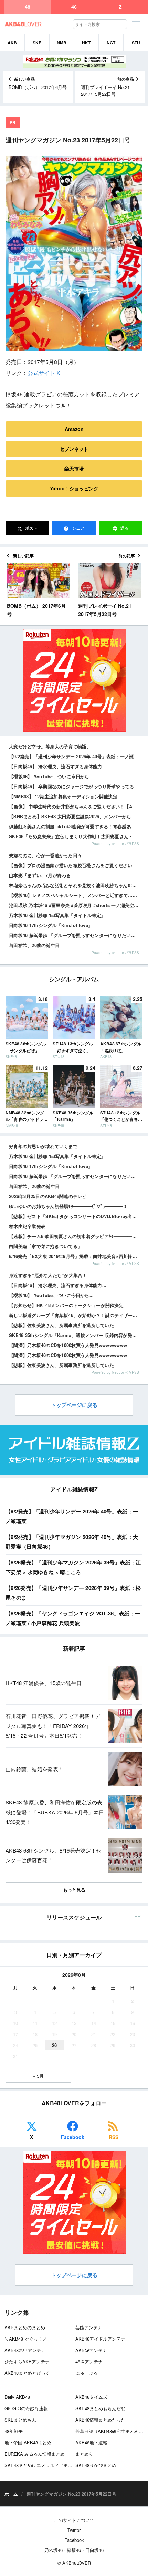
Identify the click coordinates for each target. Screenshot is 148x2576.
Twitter (74, 2530)
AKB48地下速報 (91, 2442)
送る (125, 528)
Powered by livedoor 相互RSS (115, 844)
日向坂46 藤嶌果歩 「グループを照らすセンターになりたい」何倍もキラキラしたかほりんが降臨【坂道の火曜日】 (76, 935)
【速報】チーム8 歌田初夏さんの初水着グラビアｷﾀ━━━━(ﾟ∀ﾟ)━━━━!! (76, 1236)
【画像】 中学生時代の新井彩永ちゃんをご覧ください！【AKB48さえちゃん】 (76, 806)
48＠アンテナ (89, 2361)
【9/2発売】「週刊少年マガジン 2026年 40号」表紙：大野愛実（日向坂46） (72, 1542)
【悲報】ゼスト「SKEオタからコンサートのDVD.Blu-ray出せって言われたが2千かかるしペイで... (76, 1216)
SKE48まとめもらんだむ (100, 2408)
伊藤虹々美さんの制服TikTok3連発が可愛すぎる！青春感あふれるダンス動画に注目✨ (76, 826)
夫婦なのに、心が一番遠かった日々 (45, 855)
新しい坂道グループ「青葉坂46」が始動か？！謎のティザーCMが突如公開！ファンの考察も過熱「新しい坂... (76, 1315)
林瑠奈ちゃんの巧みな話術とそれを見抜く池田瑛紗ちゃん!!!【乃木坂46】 (76, 885)
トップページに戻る (74, 1405)
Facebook (73, 2137)
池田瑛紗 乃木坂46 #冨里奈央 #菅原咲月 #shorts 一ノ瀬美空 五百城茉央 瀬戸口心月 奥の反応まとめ (76, 905)
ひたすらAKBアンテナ (27, 2361)
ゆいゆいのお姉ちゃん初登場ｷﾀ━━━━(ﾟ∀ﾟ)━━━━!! (67, 1206)
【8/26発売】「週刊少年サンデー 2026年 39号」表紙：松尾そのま (73, 1593)
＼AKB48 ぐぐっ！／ (26, 2339)
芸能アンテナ (89, 2327)
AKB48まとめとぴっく (27, 2373)
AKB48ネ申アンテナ (25, 2350)
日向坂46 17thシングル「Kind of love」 (51, 925)
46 (74, 7)
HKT (86, 43)
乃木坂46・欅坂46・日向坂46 (74, 2550)
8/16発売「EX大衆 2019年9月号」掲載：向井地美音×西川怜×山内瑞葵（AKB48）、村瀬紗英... (76, 1256)
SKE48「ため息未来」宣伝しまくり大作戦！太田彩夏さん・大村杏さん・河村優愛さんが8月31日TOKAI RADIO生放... (76, 836)
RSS (114, 2137)
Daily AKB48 (17, 2397)
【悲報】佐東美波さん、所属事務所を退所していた (61, 1325)
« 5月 (38, 2076)
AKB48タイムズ (91, 2397)
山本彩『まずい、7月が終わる (40, 875)
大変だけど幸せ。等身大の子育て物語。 (50, 746)
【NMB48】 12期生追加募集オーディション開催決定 (63, 796)
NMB (62, 43)
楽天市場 (74, 468)
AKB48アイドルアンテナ (100, 2339)
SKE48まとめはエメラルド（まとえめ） (45, 2465)
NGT (111, 43)
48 (28, 7)
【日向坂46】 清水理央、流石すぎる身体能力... (58, 766)
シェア (78, 528)
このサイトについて (74, 2520)
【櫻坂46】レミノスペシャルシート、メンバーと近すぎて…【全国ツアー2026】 (76, 895)
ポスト (31, 528)
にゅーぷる (87, 2373)
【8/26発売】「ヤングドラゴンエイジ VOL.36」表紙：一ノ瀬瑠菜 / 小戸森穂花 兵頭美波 (73, 1618)
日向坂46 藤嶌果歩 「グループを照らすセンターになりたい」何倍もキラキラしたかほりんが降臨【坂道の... (76, 1176)
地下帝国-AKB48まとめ (28, 2442)
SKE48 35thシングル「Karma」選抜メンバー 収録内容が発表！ (75, 1335)
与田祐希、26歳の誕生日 (34, 945)
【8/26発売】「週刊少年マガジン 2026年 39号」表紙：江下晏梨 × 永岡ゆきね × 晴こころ (73, 1567)
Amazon (74, 429)
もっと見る (74, 1890)
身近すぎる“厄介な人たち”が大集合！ (48, 1275)
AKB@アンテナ (91, 2350)
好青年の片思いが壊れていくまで (43, 1146)
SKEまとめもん (20, 2420)
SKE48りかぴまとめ (96, 2465)
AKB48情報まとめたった (100, 2420)
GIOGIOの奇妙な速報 (26, 2408)
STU (136, 43)
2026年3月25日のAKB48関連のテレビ (48, 1196)
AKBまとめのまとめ (25, 2327)
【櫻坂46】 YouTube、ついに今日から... (51, 776)
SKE (37, 43)
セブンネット (74, 449)
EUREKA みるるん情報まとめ (35, 2454)
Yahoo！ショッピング (74, 488)
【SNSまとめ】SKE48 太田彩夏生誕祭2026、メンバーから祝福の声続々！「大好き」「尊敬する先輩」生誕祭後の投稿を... (76, 816)
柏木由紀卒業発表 (27, 1226)
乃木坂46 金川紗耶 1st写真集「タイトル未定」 (57, 915)
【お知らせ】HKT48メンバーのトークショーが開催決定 (66, 1305)
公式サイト (41, 373)
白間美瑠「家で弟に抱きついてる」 (45, 1246)
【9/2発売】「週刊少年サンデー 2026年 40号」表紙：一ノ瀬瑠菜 (76, 756)
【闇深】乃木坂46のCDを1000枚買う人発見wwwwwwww (68, 1345)
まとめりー (87, 2454)
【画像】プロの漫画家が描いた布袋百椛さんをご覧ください (71, 865)
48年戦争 (14, 2431)
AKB (12, 43)
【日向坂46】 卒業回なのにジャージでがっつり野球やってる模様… (76, 786)
